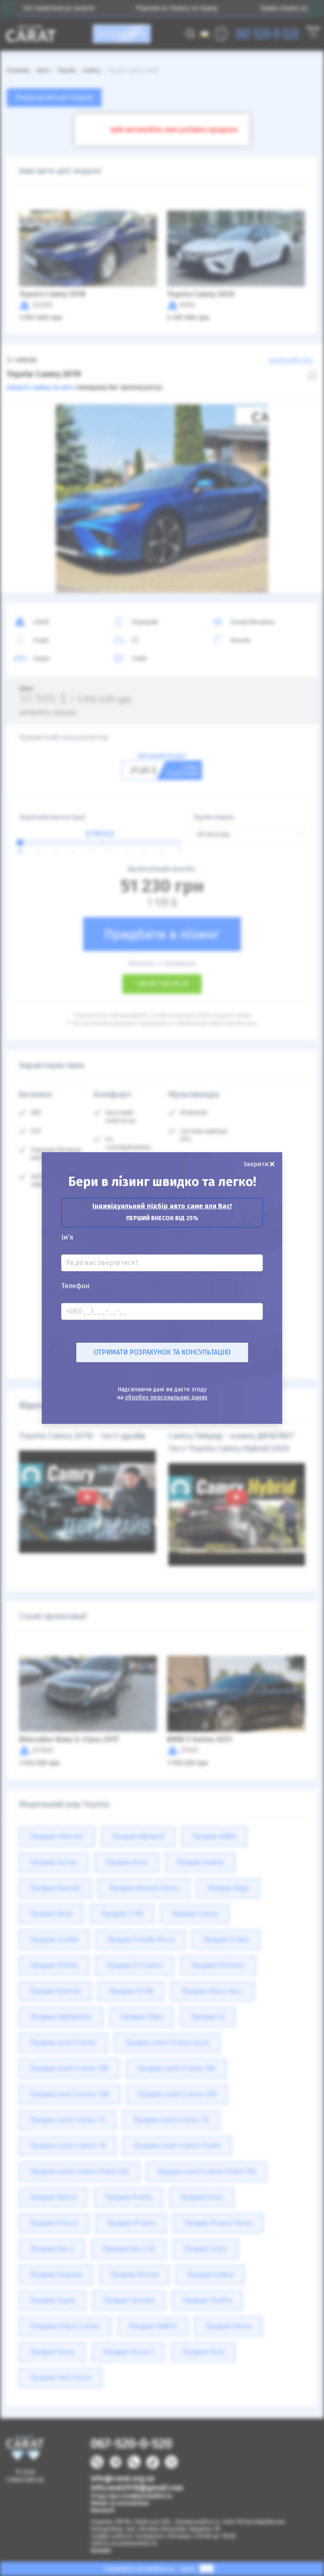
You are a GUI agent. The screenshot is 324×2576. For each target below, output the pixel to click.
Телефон (75, 1286)
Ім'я (67, 1238)
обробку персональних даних (166, 1397)
